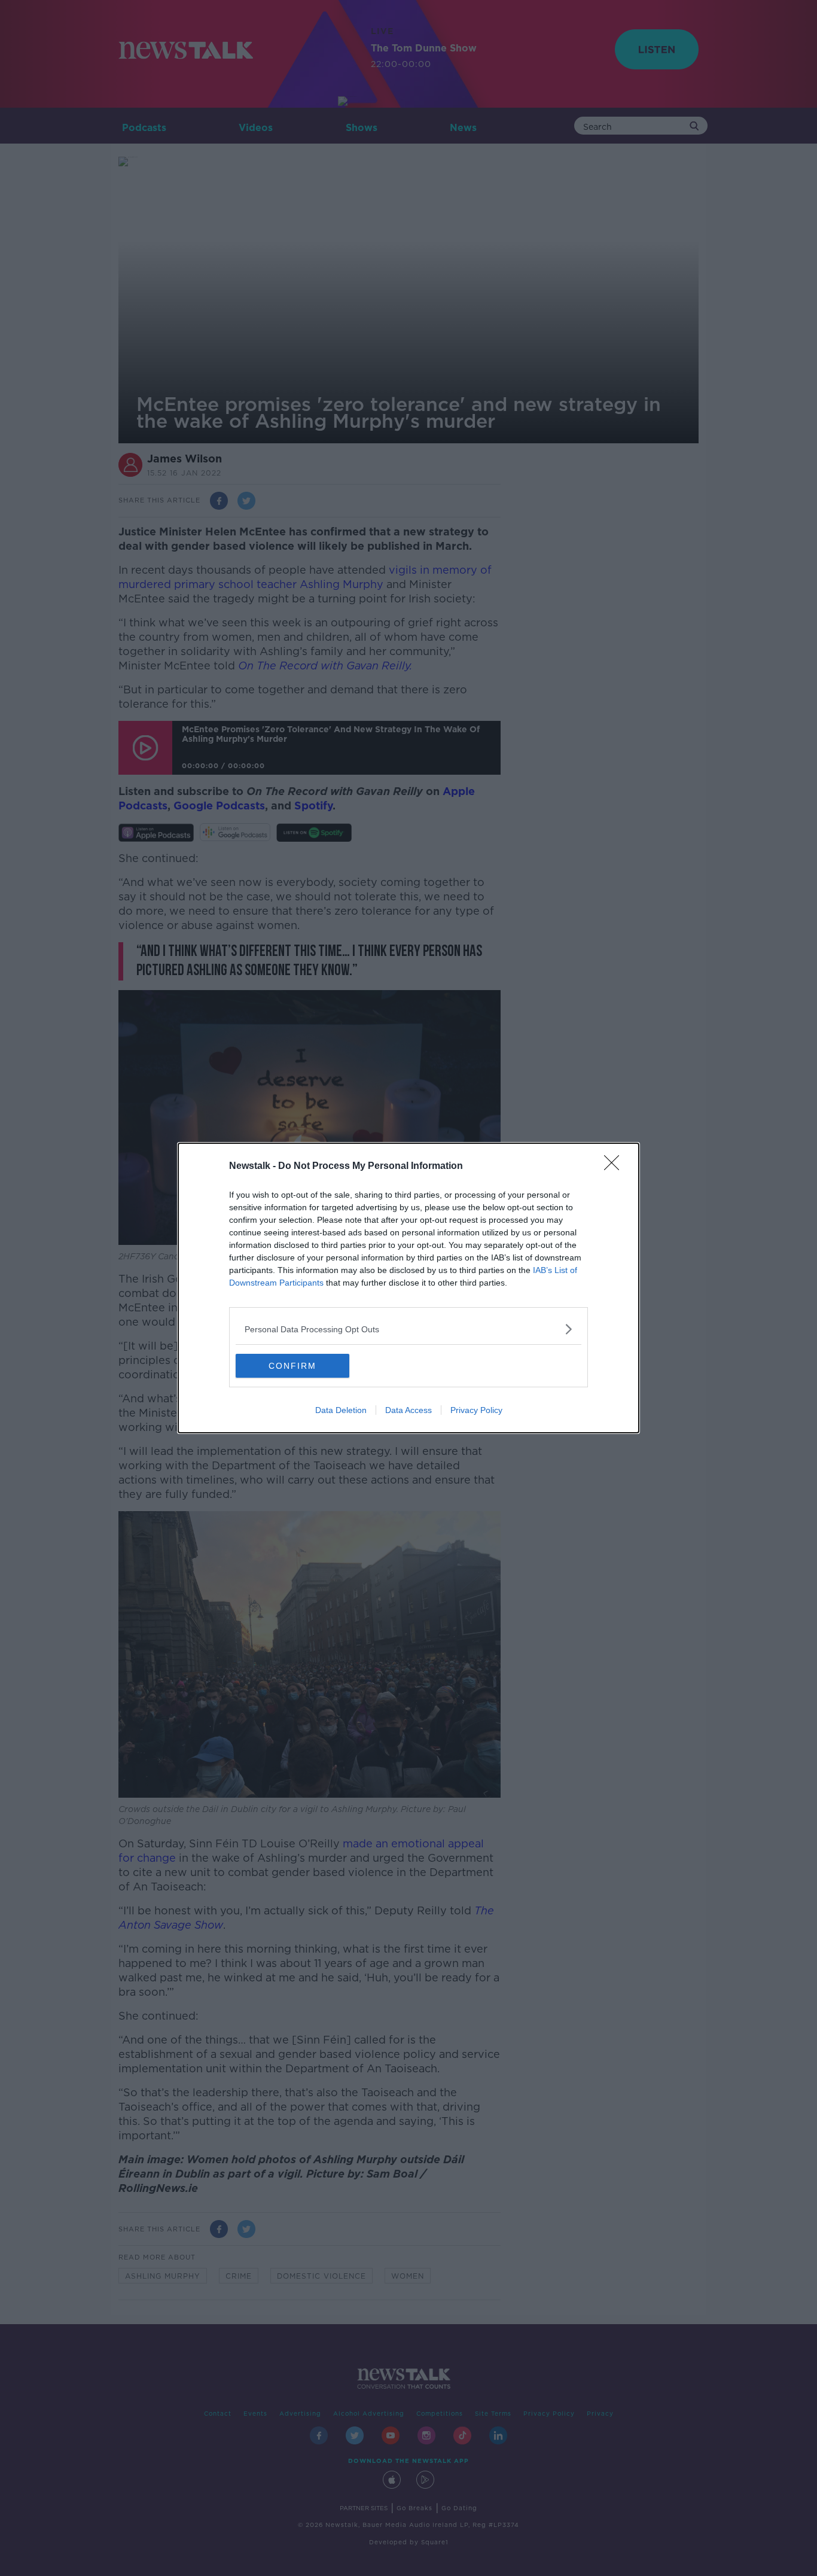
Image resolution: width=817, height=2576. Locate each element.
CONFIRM (292, 1366)
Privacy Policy (476, 1410)
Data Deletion (341, 1410)
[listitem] (408, 1329)
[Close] (615, 1167)
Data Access (408, 1410)
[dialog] (408, 1288)
